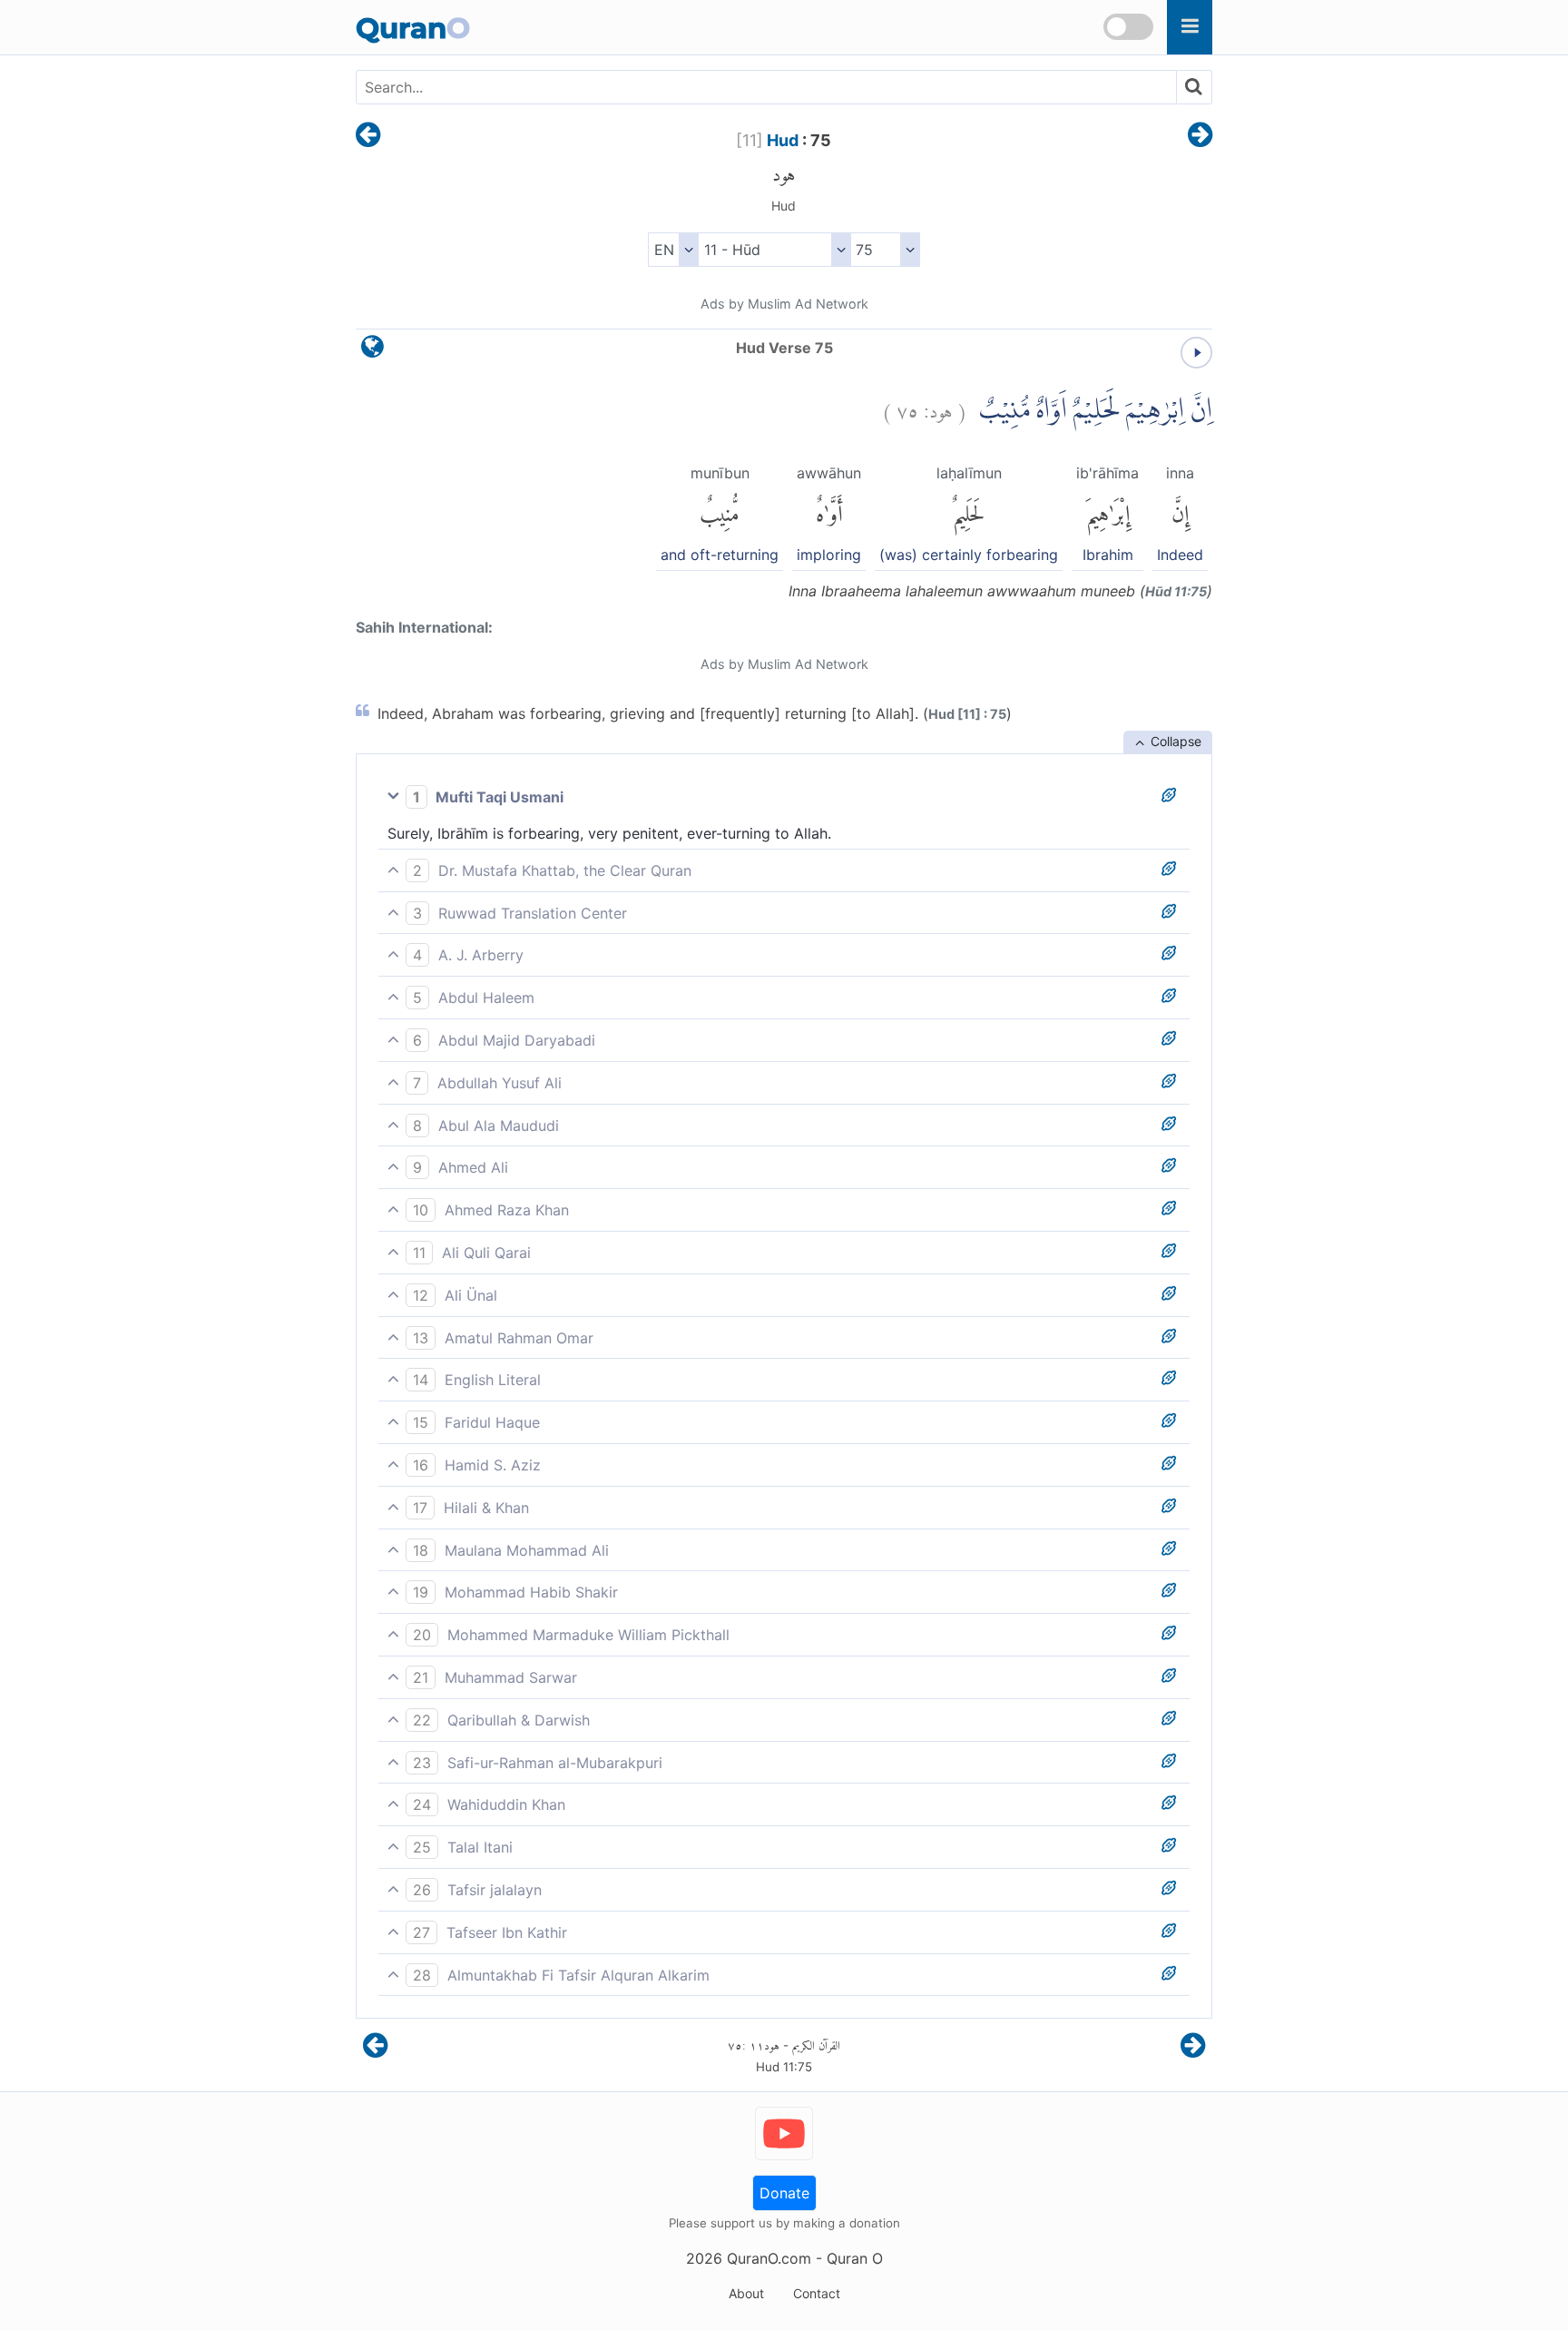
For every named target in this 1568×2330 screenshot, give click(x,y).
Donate (784, 2193)
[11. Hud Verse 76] (1200, 136)
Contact (817, 2293)
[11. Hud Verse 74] (368, 136)
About (746, 2293)
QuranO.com (769, 2258)
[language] (372, 351)
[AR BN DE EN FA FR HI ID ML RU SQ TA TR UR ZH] (673, 250)
